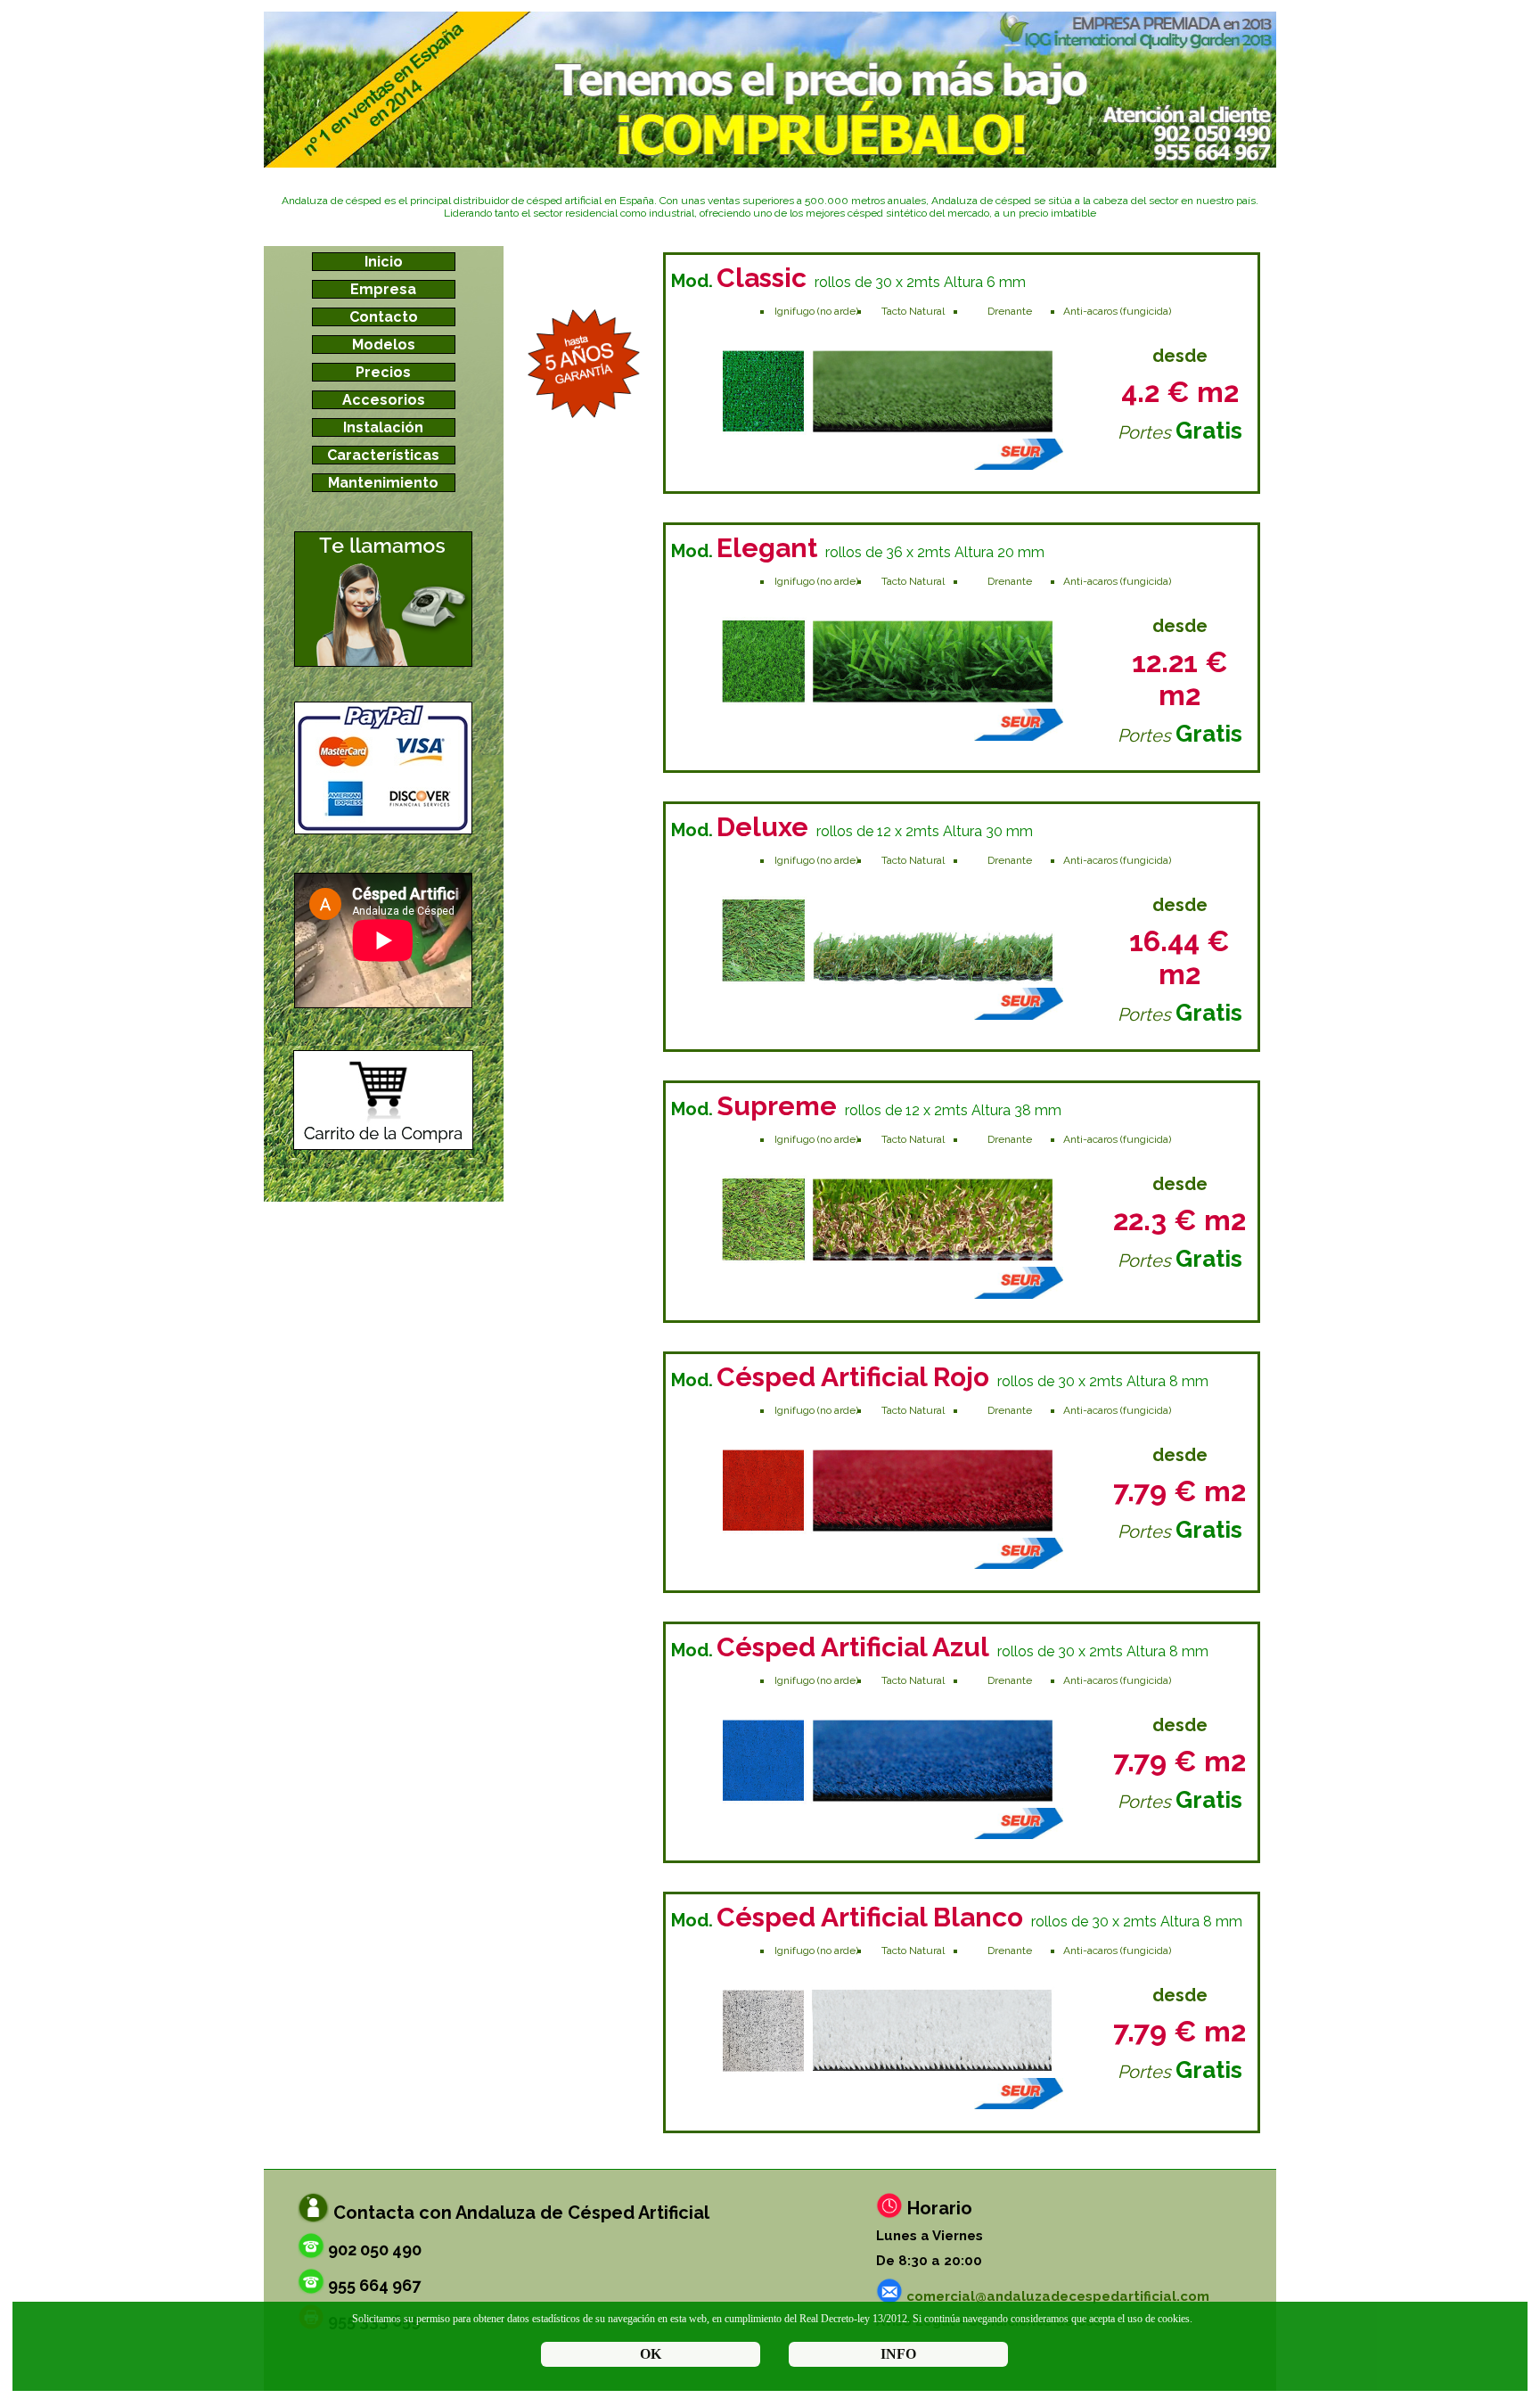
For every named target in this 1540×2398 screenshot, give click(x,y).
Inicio (384, 262)
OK (651, 2354)
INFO (898, 2354)
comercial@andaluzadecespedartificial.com (1058, 2296)
